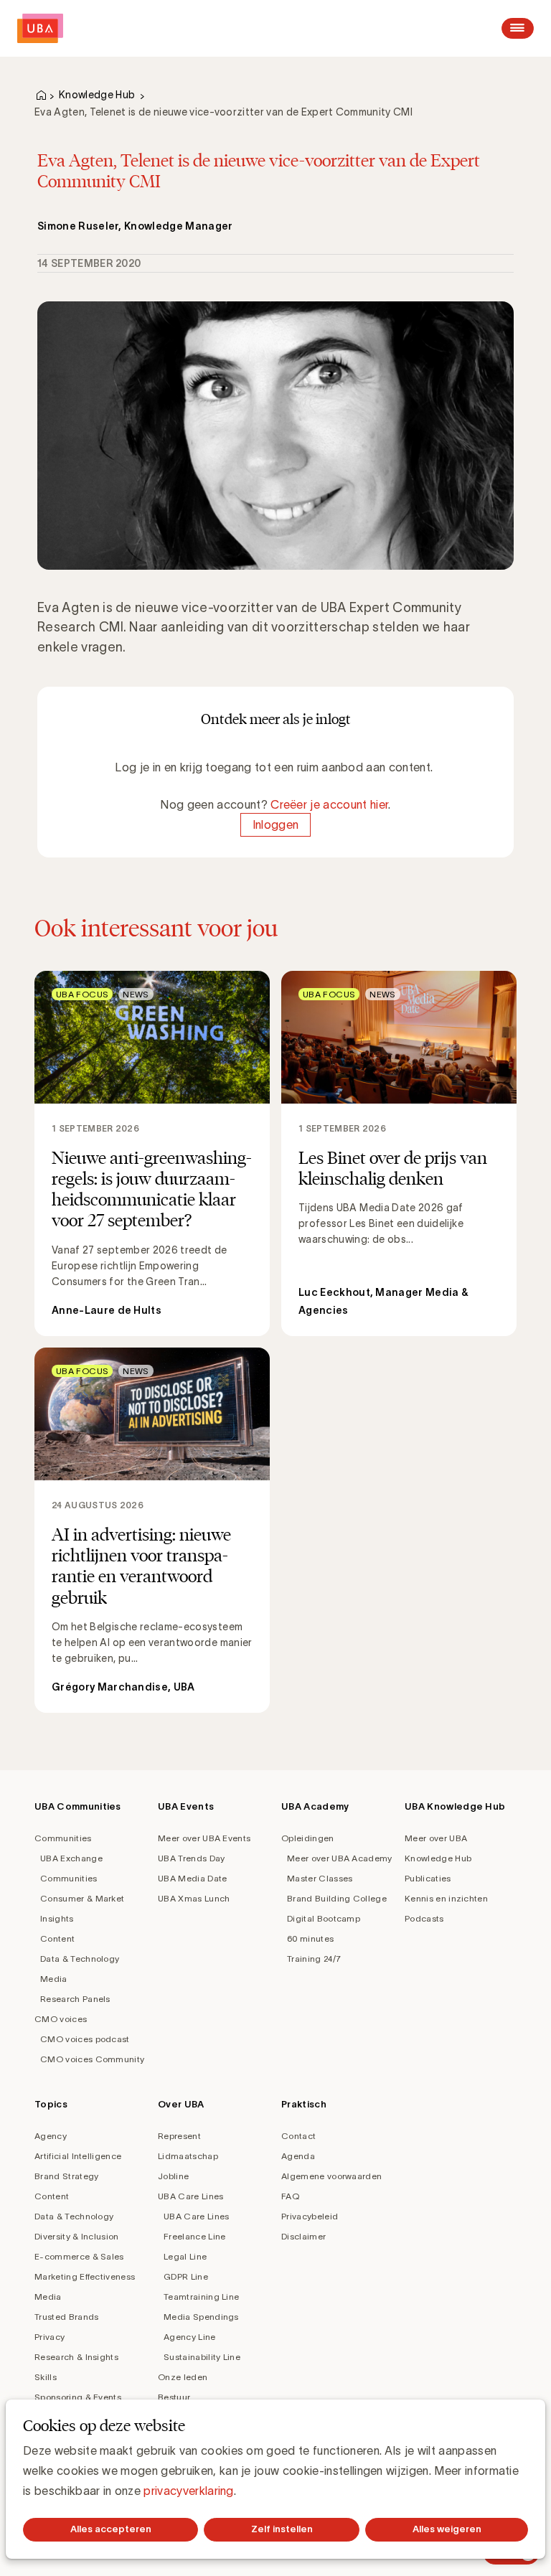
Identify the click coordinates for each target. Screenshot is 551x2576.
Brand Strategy (66, 2176)
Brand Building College (337, 1898)
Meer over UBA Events (204, 1838)
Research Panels (75, 1999)
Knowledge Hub (97, 95)
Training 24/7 (314, 1959)
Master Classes (320, 1878)
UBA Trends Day (191, 1858)
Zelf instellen (282, 2529)
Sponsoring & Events (78, 2397)
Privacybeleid (310, 2216)
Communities (63, 1838)
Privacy (50, 2337)
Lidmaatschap (188, 2156)
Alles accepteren (111, 2529)
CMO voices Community (92, 2059)
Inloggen (276, 824)
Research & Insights (76, 2357)
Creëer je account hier (329, 804)
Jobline (173, 2176)
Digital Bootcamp (324, 1918)
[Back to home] (40, 28)
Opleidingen (308, 1838)
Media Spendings (201, 2317)
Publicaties (428, 1878)
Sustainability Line (202, 2357)
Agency (51, 2136)
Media (54, 1979)
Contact (298, 2136)
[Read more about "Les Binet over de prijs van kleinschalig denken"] (399, 1153)
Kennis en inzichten (446, 1898)
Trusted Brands (66, 2317)
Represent (179, 2136)
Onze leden (183, 2377)
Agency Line (190, 2337)
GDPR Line (186, 2276)
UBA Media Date (192, 1878)
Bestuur (174, 2397)
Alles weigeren (447, 2529)
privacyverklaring (188, 2491)
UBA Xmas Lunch (194, 1898)
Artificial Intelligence (78, 2156)
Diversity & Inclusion (77, 2236)
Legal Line (185, 2256)
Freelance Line (194, 2236)
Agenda (298, 2156)
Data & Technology (80, 1959)
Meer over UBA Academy (340, 1858)
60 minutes (310, 1938)
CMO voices (61, 2019)
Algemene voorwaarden (331, 2176)
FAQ (290, 2196)
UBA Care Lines (190, 2196)
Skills (46, 2377)
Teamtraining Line (201, 2297)
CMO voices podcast (85, 2039)
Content (57, 1938)
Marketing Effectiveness (85, 2276)
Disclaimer (303, 2236)
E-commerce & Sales (79, 2256)
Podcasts (424, 1918)
